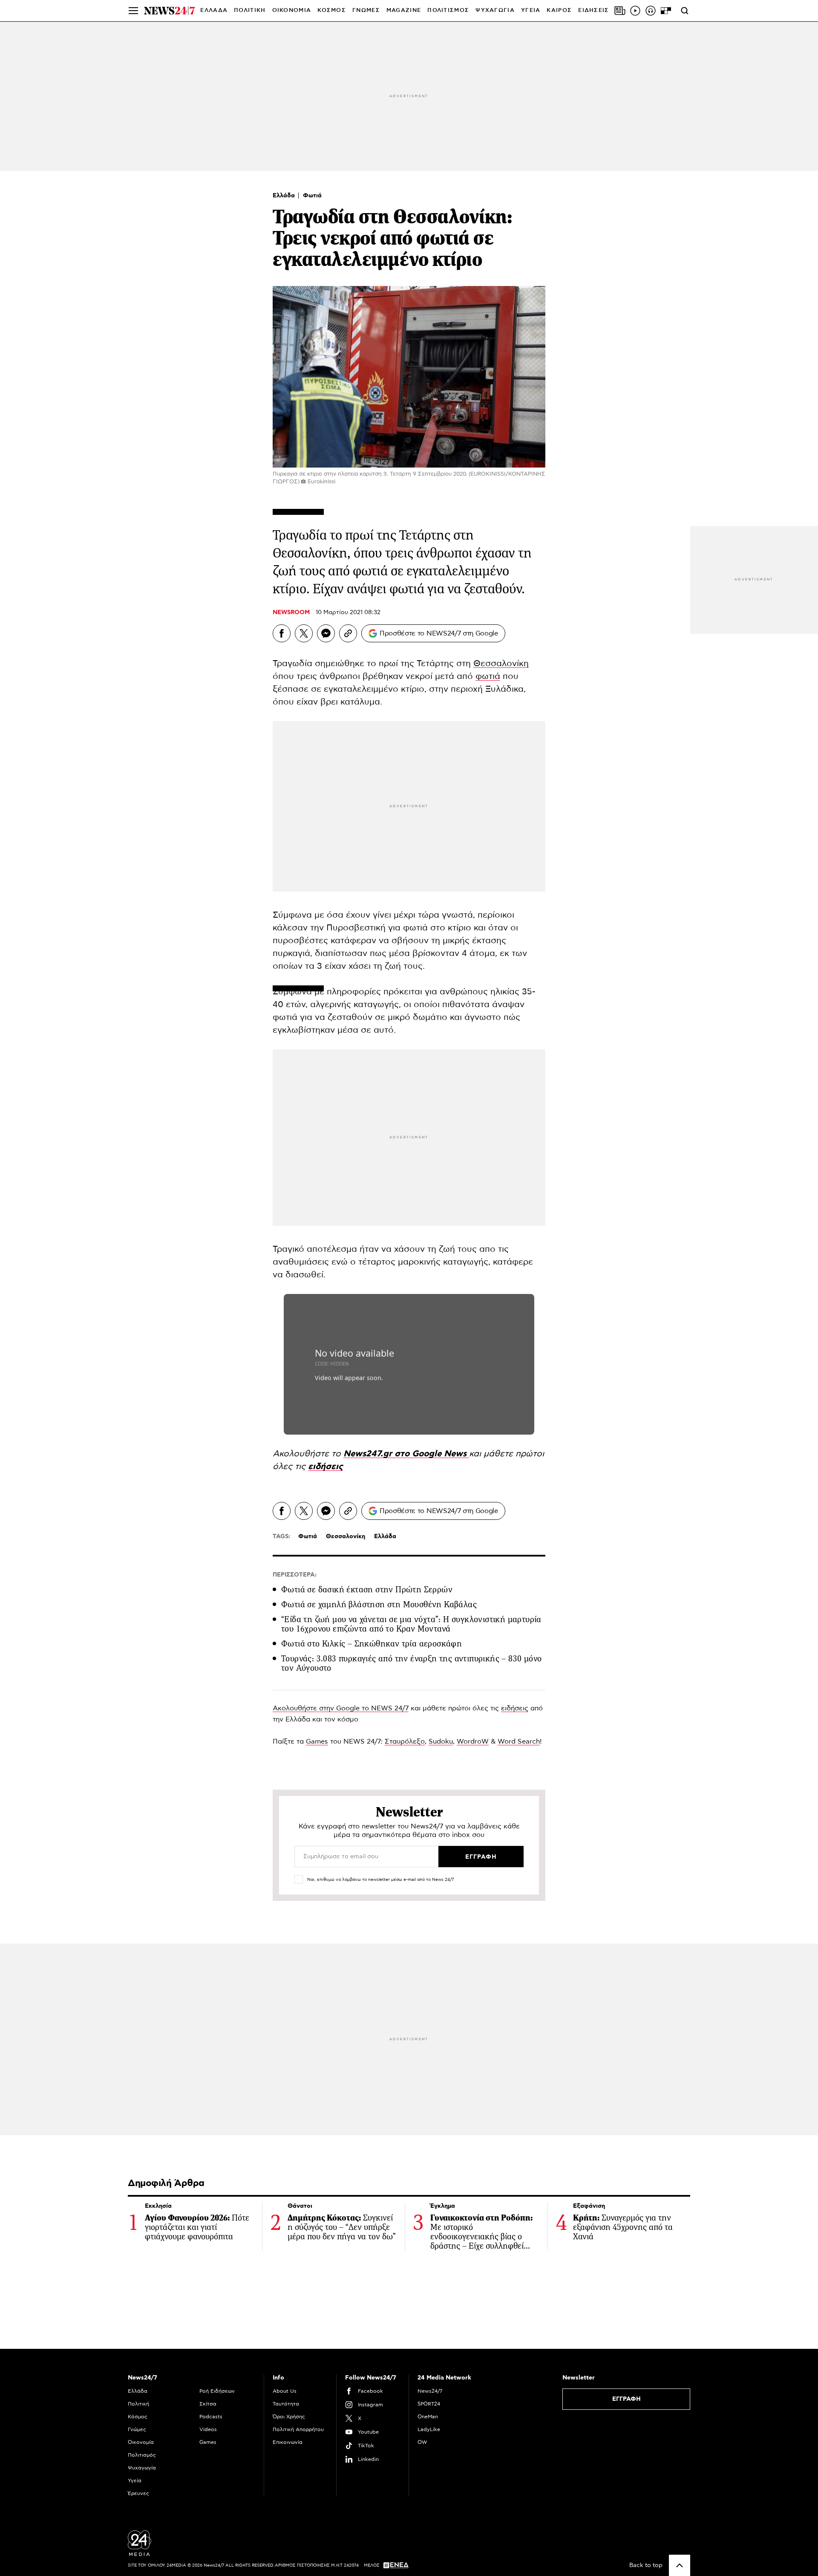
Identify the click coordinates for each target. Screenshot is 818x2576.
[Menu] (133, 11)
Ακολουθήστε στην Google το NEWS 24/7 (341, 1708)
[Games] (666, 11)
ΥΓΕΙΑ (531, 10)
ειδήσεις (515, 1708)
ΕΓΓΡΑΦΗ (626, 2399)
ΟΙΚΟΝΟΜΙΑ (292, 10)
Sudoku (441, 1741)
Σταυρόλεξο (405, 1741)
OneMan (428, 2417)
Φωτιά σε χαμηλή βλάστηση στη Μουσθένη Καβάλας (379, 1604)
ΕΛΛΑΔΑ (214, 10)
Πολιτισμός (142, 2455)
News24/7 (430, 2391)
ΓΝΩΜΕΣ (366, 10)
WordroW (473, 1741)
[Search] (685, 11)
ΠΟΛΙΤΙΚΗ (250, 10)
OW (422, 2442)
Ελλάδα (285, 196)
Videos (208, 2429)
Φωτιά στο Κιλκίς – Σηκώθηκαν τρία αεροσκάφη (372, 1644)
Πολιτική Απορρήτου (298, 2429)
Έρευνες (138, 2493)
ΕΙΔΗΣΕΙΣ (593, 10)
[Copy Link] (348, 633)
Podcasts (211, 2417)
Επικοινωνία (288, 2442)
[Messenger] (326, 633)
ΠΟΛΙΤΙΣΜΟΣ (448, 10)
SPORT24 (429, 2404)
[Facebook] (282, 633)
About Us (285, 2391)
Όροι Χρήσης (289, 2417)
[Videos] (635, 11)
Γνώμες (137, 2429)
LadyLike (429, 2429)
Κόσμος (138, 2417)
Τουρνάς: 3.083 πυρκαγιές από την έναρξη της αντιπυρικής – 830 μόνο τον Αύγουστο (411, 1663)
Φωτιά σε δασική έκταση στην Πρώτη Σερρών (367, 1590)
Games (317, 1741)
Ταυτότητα (286, 2404)
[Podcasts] (651, 11)
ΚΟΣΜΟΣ (332, 10)
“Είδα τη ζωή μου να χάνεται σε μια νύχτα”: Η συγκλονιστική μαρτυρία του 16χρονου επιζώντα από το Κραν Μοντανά (411, 1624)
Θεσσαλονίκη (501, 664)
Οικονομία (141, 2442)
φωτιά (488, 676)
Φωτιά (312, 196)
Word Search (519, 1741)
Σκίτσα (208, 2404)
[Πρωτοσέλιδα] (620, 11)
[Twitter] (304, 633)
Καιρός (559, 10)
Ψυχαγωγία (142, 2468)
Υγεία (135, 2481)
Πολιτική (138, 2404)
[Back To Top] (680, 2565)
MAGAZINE (404, 10)
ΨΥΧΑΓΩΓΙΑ (495, 10)
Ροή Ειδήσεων (217, 2391)
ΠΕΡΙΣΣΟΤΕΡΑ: (295, 1575)
